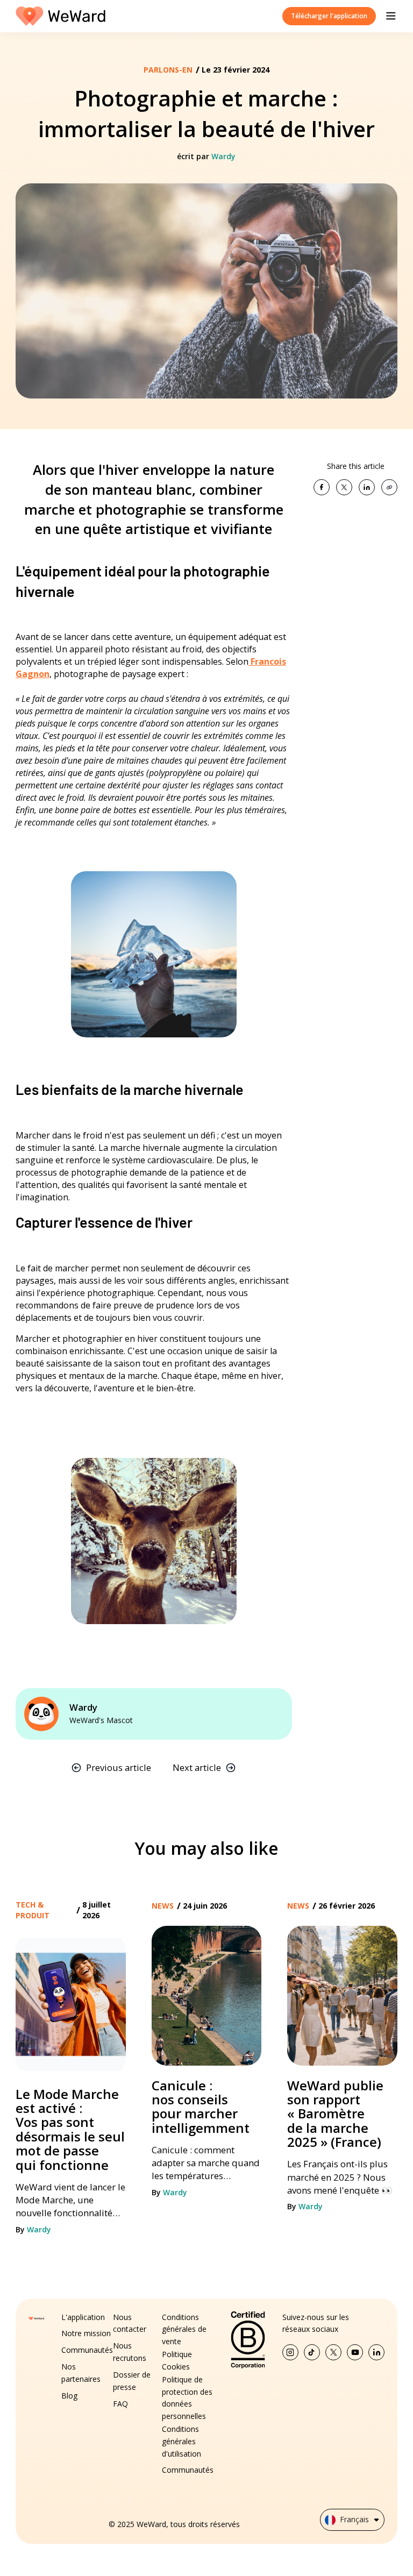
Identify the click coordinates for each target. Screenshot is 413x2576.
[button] (391, 16)
